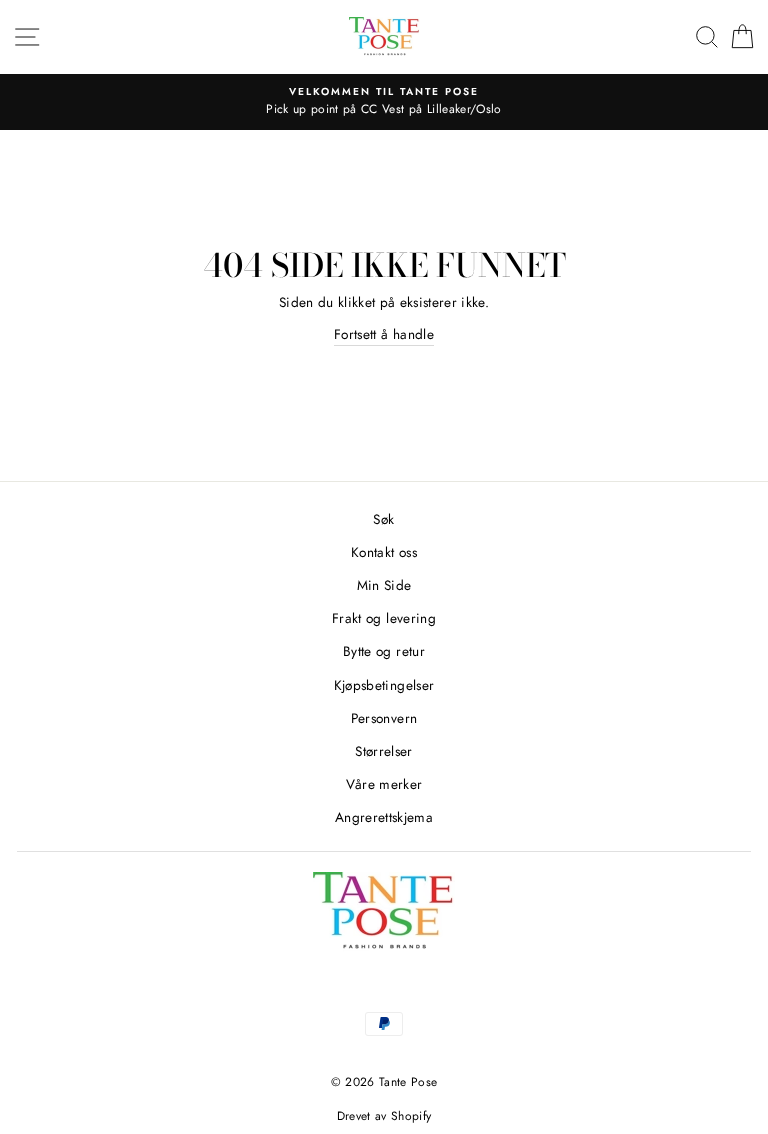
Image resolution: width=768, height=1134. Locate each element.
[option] (384, 102)
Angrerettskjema (384, 817)
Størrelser (383, 751)
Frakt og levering (384, 618)
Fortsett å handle (384, 334)
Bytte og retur (384, 651)
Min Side (384, 585)
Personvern (384, 718)
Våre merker (384, 784)
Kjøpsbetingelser (384, 685)
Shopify (411, 1116)
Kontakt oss (384, 552)
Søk (383, 519)
